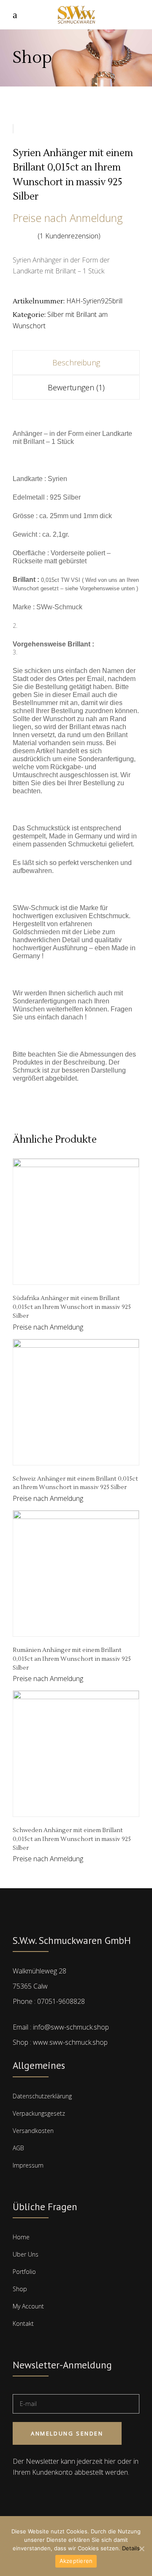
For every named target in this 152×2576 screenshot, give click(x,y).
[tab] (76, 362)
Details (131, 2548)
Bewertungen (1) (76, 387)
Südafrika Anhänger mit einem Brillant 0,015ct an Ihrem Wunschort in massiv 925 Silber (72, 1307)
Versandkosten (33, 2131)
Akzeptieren (76, 2561)
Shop (20, 2289)
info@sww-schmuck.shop (71, 2027)
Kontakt (23, 2323)
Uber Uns (26, 2254)
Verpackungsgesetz (39, 2113)
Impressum (28, 2165)
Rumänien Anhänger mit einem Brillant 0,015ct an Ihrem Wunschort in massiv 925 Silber (72, 1659)
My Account (28, 2306)
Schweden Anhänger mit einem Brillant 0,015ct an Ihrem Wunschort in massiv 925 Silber (72, 1839)
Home (21, 2237)
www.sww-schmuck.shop (70, 2042)
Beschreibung (76, 362)
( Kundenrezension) (69, 236)
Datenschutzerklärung (42, 2096)
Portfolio (24, 2272)
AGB (18, 2148)
